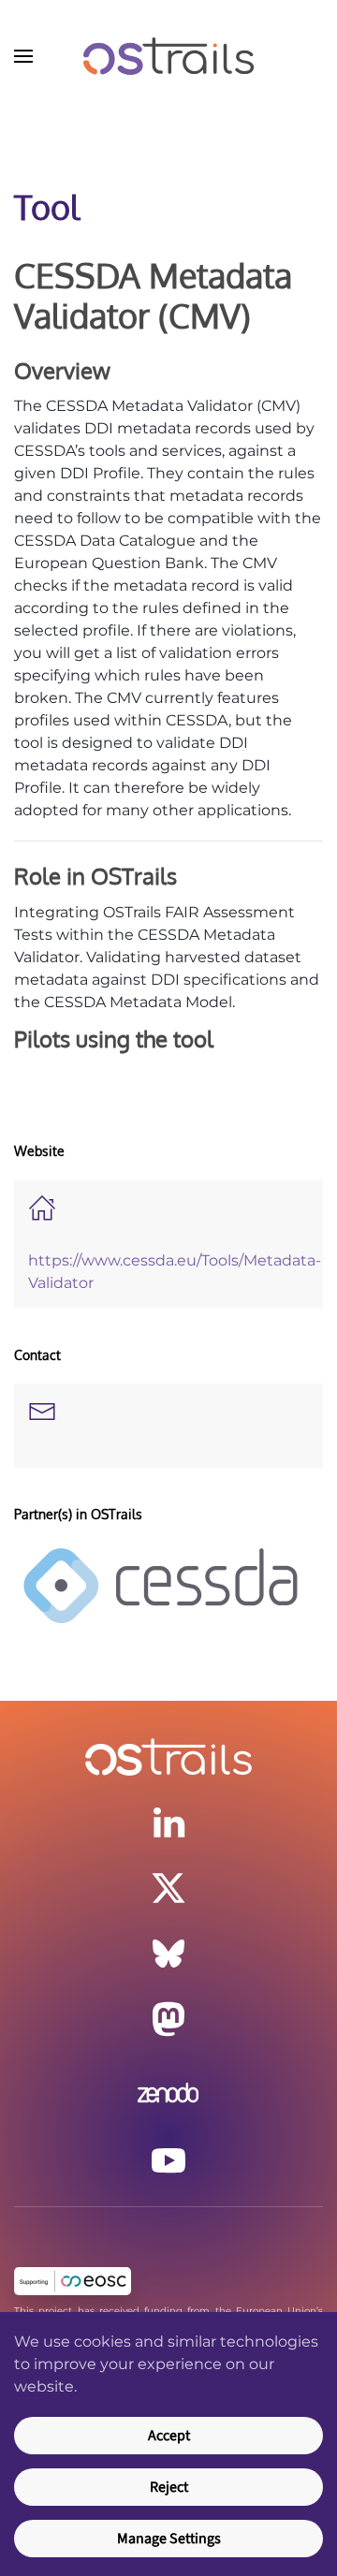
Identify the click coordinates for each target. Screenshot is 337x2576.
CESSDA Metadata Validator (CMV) (153, 295)
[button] (23, 56)
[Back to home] (168, 56)
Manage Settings (169, 2539)
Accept (169, 2436)
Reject (169, 2487)
